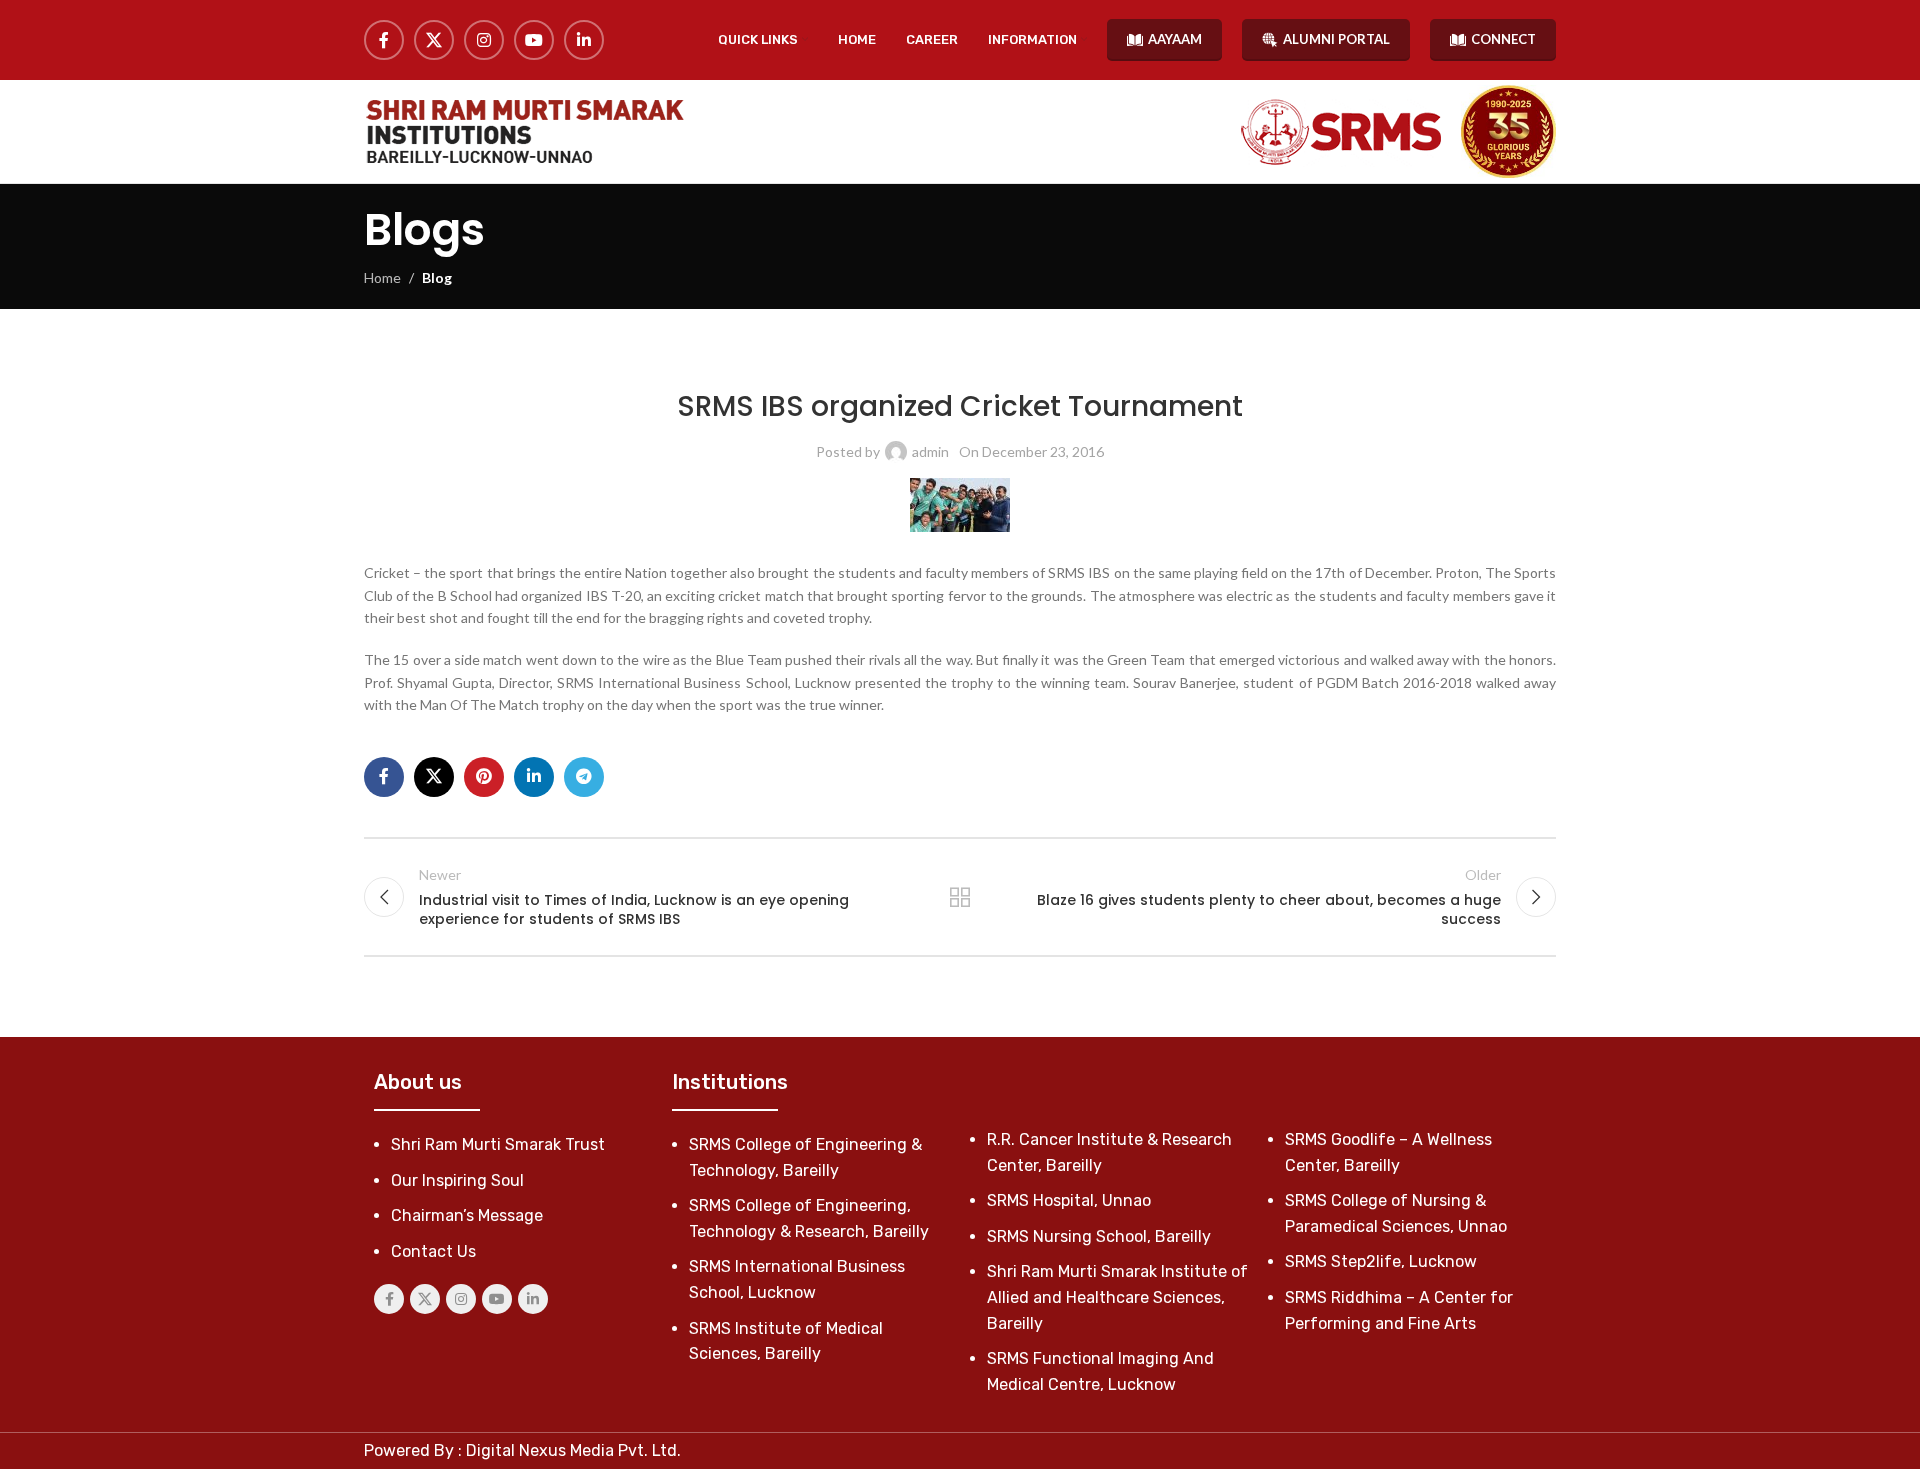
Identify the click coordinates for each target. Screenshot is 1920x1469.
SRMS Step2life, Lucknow (1381, 1261)
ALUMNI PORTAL (1336, 39)
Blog (437, 277)
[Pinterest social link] (484, 777)
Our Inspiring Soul (457, 1180)
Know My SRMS (814, 359)
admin (930, 451)
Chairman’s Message (467, 1215)
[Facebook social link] (384, 40)
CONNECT (1503, 39)
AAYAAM (1175, 39)
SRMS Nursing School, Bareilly (1099, 1236)
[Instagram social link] (484, 40)
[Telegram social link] (584, 777)
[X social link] (434, 40)
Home (382, 277)
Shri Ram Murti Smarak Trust (498, 1144)
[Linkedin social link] (584, 40)
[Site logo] (524, 131)
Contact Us (433, 1251)
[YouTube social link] (534, 40)
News (879, 359)
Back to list (960, 897)
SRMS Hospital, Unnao (1069, 1200)
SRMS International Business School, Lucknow (1044, 359)
